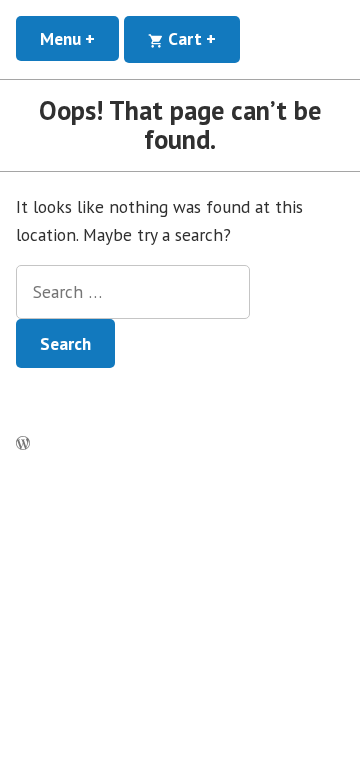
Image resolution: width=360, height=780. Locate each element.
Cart (202, 38)
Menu (79, 38)
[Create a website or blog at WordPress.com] (23, 443)
